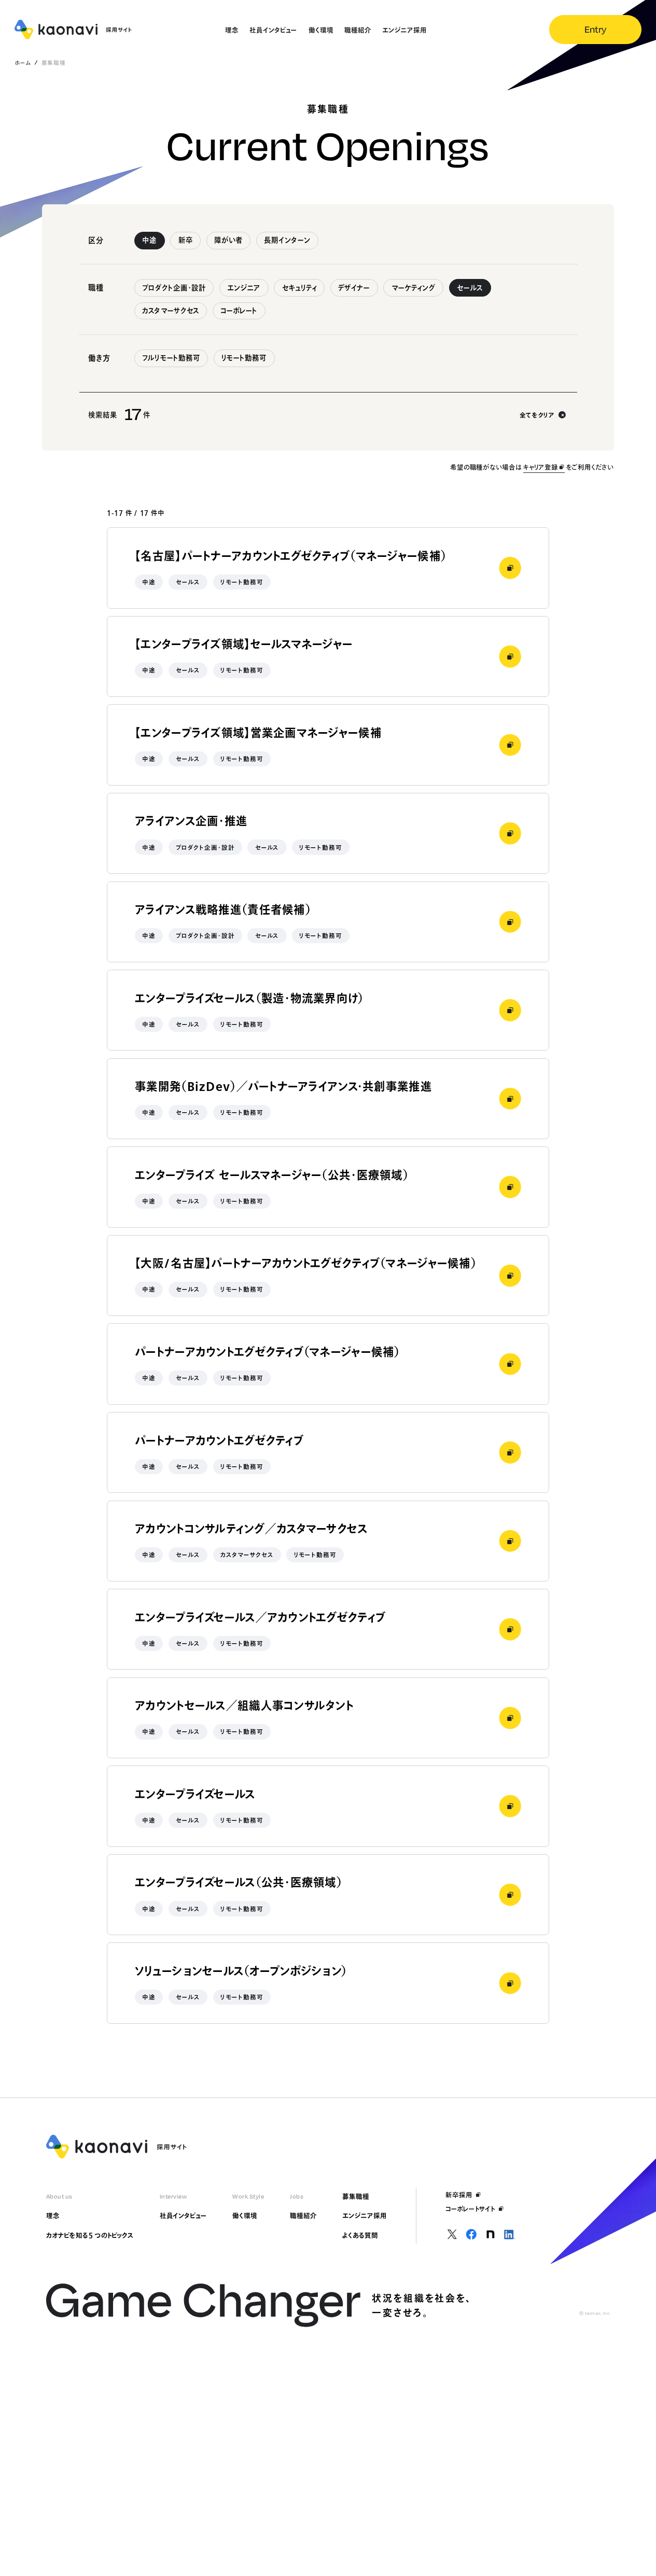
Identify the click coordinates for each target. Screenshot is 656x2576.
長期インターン (287, 240)
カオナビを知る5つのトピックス (90, 2235)
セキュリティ (299, 288)
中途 (149, 240)
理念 (53, 2216)
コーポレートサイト (470, 2209)
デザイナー (354, 288)
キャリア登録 (540, 467)
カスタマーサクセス (171, 311)
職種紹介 (303, 2216)
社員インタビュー (183, 2216)
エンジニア (244, 288)
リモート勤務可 (244, 358)
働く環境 (245, 2216)
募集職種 (356, 2196)
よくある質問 (360, 2235)
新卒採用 (459, 2195)
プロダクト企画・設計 (174, 288)
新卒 (186, 240)
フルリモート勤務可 (171, 358)
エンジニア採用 (364, 2216)
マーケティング (414, 288)
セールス (470, 288)
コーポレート (239, 311)
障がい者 (228, 240)
